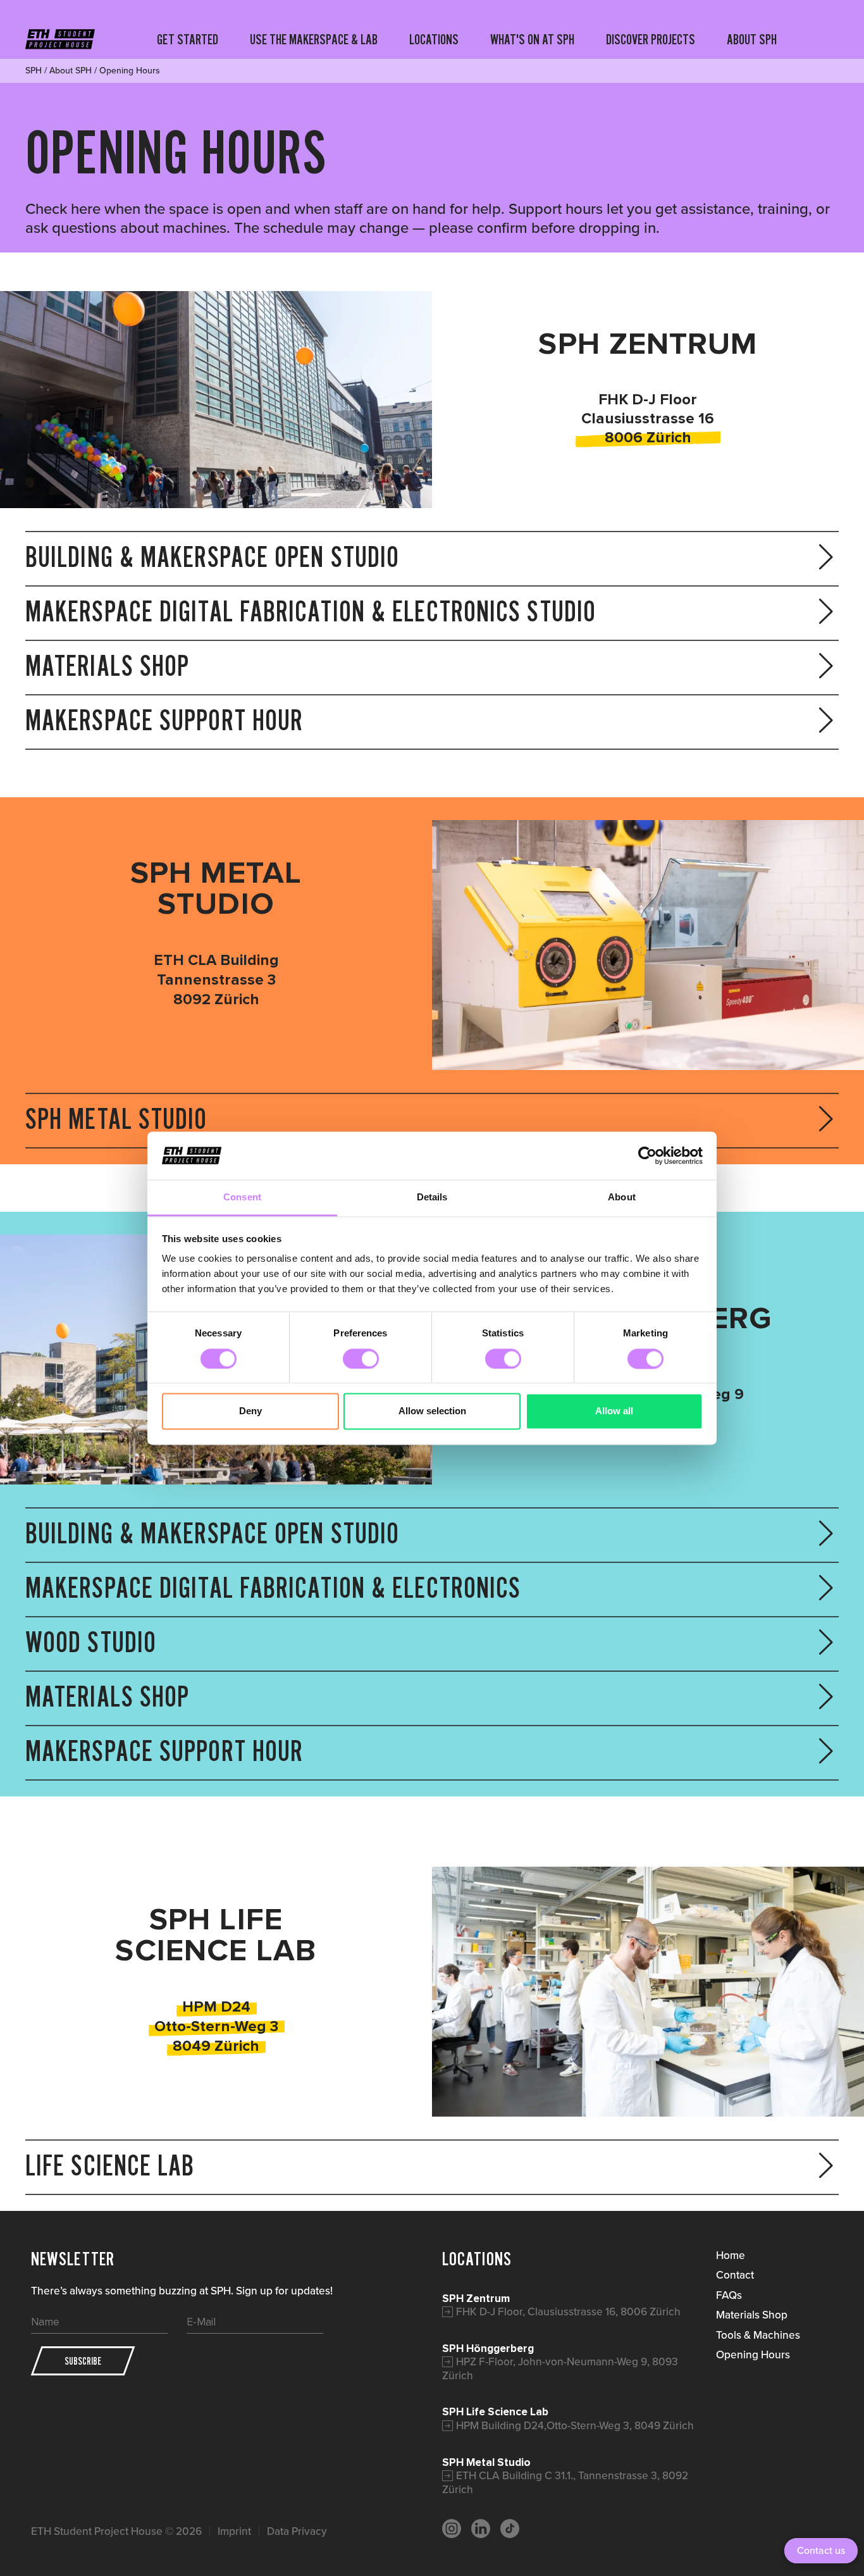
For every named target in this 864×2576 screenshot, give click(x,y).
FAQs (729, 2295)
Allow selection (432, 1411)
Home (731, 2255)
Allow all (614, 1411)
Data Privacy (297, 2531)
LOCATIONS (434, 39)
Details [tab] (432, 1198)
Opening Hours (753, 2355)
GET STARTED (188, 39)
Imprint (234, 2531)
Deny (250, 1411)
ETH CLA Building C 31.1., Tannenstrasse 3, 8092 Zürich (565, 2482)
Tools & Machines (758, 2335)
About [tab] (622, 1198)
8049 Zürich (216, 2046)
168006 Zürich (660, 428)
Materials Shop (752, 2315)
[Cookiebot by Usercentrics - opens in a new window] (647, 1155)
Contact (735, 2275)
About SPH (71, 71)
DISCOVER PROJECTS (651, 39)
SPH (34, 71)
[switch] (361, 1359)
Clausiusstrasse (638, 419)
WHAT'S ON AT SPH (532, 39)
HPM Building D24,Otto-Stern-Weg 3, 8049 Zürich (575, 2425)
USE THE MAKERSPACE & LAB (314, 39)
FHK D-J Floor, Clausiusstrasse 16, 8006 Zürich (568, 2312)
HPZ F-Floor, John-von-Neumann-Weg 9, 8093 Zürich (560, 2368)
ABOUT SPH (752, 39)
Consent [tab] (242, 1198)
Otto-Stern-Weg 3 (216, 2026)
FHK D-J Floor (648, 400)
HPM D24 (216, 2007)
